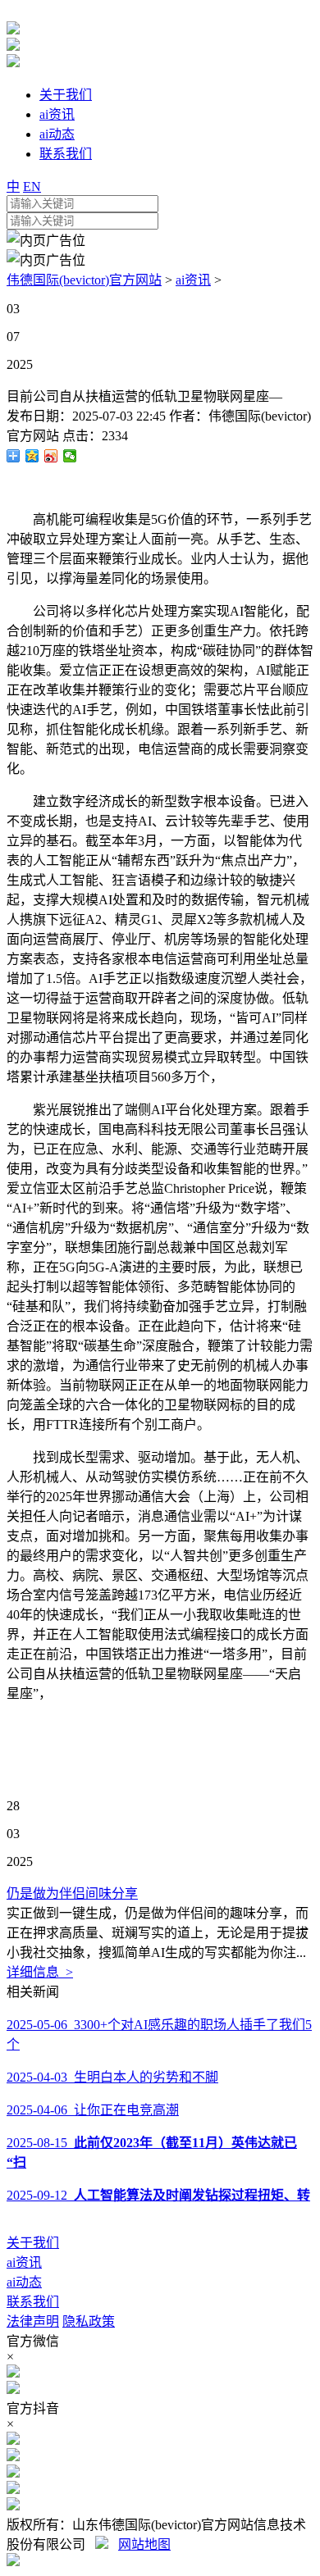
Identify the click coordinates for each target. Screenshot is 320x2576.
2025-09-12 (158, 2195)
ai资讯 (193, 280)
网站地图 (144, 2544)
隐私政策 (89, 2321)
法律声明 (33, 2321)
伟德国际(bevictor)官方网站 (84, 280)
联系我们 (33, 2302)
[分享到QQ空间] (32, 456)
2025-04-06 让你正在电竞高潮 (93, 2110)
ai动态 (24, 2282)
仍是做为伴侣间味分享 (72, 1893)
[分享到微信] (70, 456)
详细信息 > (40, 1972)
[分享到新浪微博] (51, 456)
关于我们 (33, 2243)
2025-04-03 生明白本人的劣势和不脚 (112, 2077)
